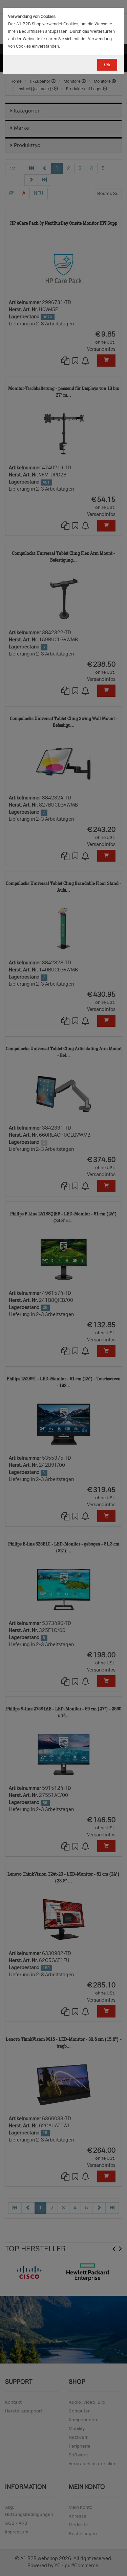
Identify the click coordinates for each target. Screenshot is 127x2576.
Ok (107, 65)
